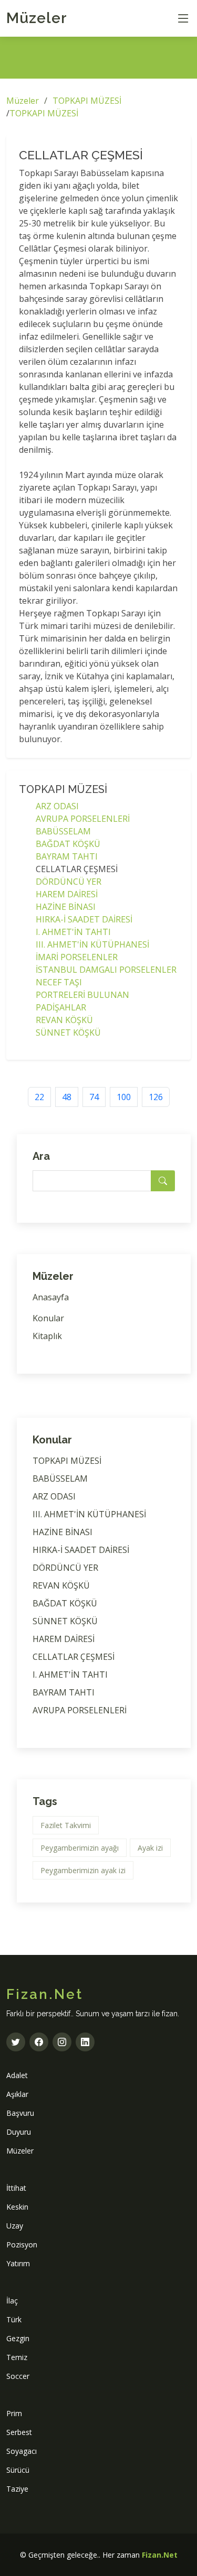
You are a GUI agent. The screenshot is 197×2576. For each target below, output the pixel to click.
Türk (14, 2319)
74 (94, 1097)
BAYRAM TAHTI (67, 856)
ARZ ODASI (57, 806)
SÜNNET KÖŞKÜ (68, 1032)
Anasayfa (51, 1297)
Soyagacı (22, 2451)
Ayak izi (150, 1848)
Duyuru (19, 2132)
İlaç (12, 2301)
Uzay (15, 2226)
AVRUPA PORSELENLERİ (83, 819)
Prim (14, 2413)
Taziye (17, 2489)
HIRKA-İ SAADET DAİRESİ (84, 919)
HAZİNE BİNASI (66, 907)
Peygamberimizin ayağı (80, 1848)
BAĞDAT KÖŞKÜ (68, 844)
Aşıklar (17, 2094)
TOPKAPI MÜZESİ (87, 101)
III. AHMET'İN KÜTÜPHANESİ (92, 944)
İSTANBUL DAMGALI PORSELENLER (106, 970)
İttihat (16, 2188)
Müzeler (37, 18)
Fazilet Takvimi (66, 1825)
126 (156, 1097)
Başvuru (20, 2113)
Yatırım (18, 2263)
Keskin (17, 2207)
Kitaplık (47, 1336)
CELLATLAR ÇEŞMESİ (74, 1657)
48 (67, 1097)
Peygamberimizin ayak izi (83, 1870)
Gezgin (18, 2338)
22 (39, 1097)
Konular (48, 1318)
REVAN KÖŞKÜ (64, 1020)
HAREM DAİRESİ (67, 894)
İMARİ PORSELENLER (77, 957)
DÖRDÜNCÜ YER (69, 882)
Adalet (17, 2075)
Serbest (19, 2432)
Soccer (18, 2376)
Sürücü (18, 2470)
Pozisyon (22, 2245)
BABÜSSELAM (63, 831)
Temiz (17, 2357)
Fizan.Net (160, 2555)
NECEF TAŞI (59, 982)
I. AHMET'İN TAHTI (73, 932)
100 (124, 1097)
